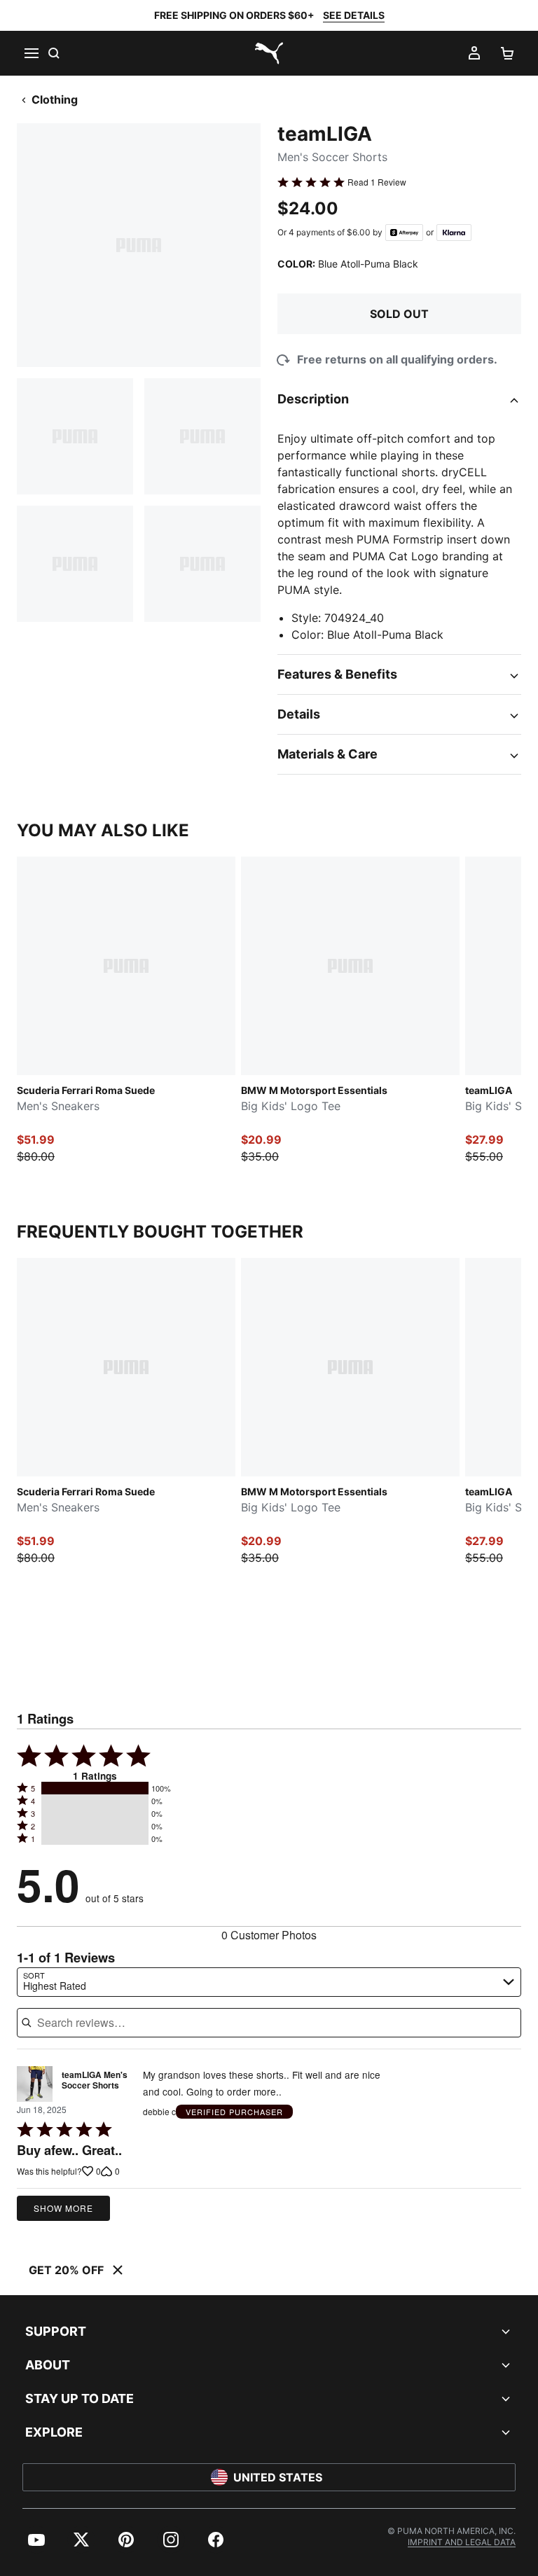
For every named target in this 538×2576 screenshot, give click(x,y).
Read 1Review (377, 182)
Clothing (55, 99)
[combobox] (269, 1982)
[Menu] (31, 53)
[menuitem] (36, 2540)
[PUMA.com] (269, 53)
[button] (95, 1788)
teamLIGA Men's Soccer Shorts (95, 2081)
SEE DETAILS (354, 15)
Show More (63, 2208)
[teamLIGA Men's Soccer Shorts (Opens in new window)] (35, 2084)
